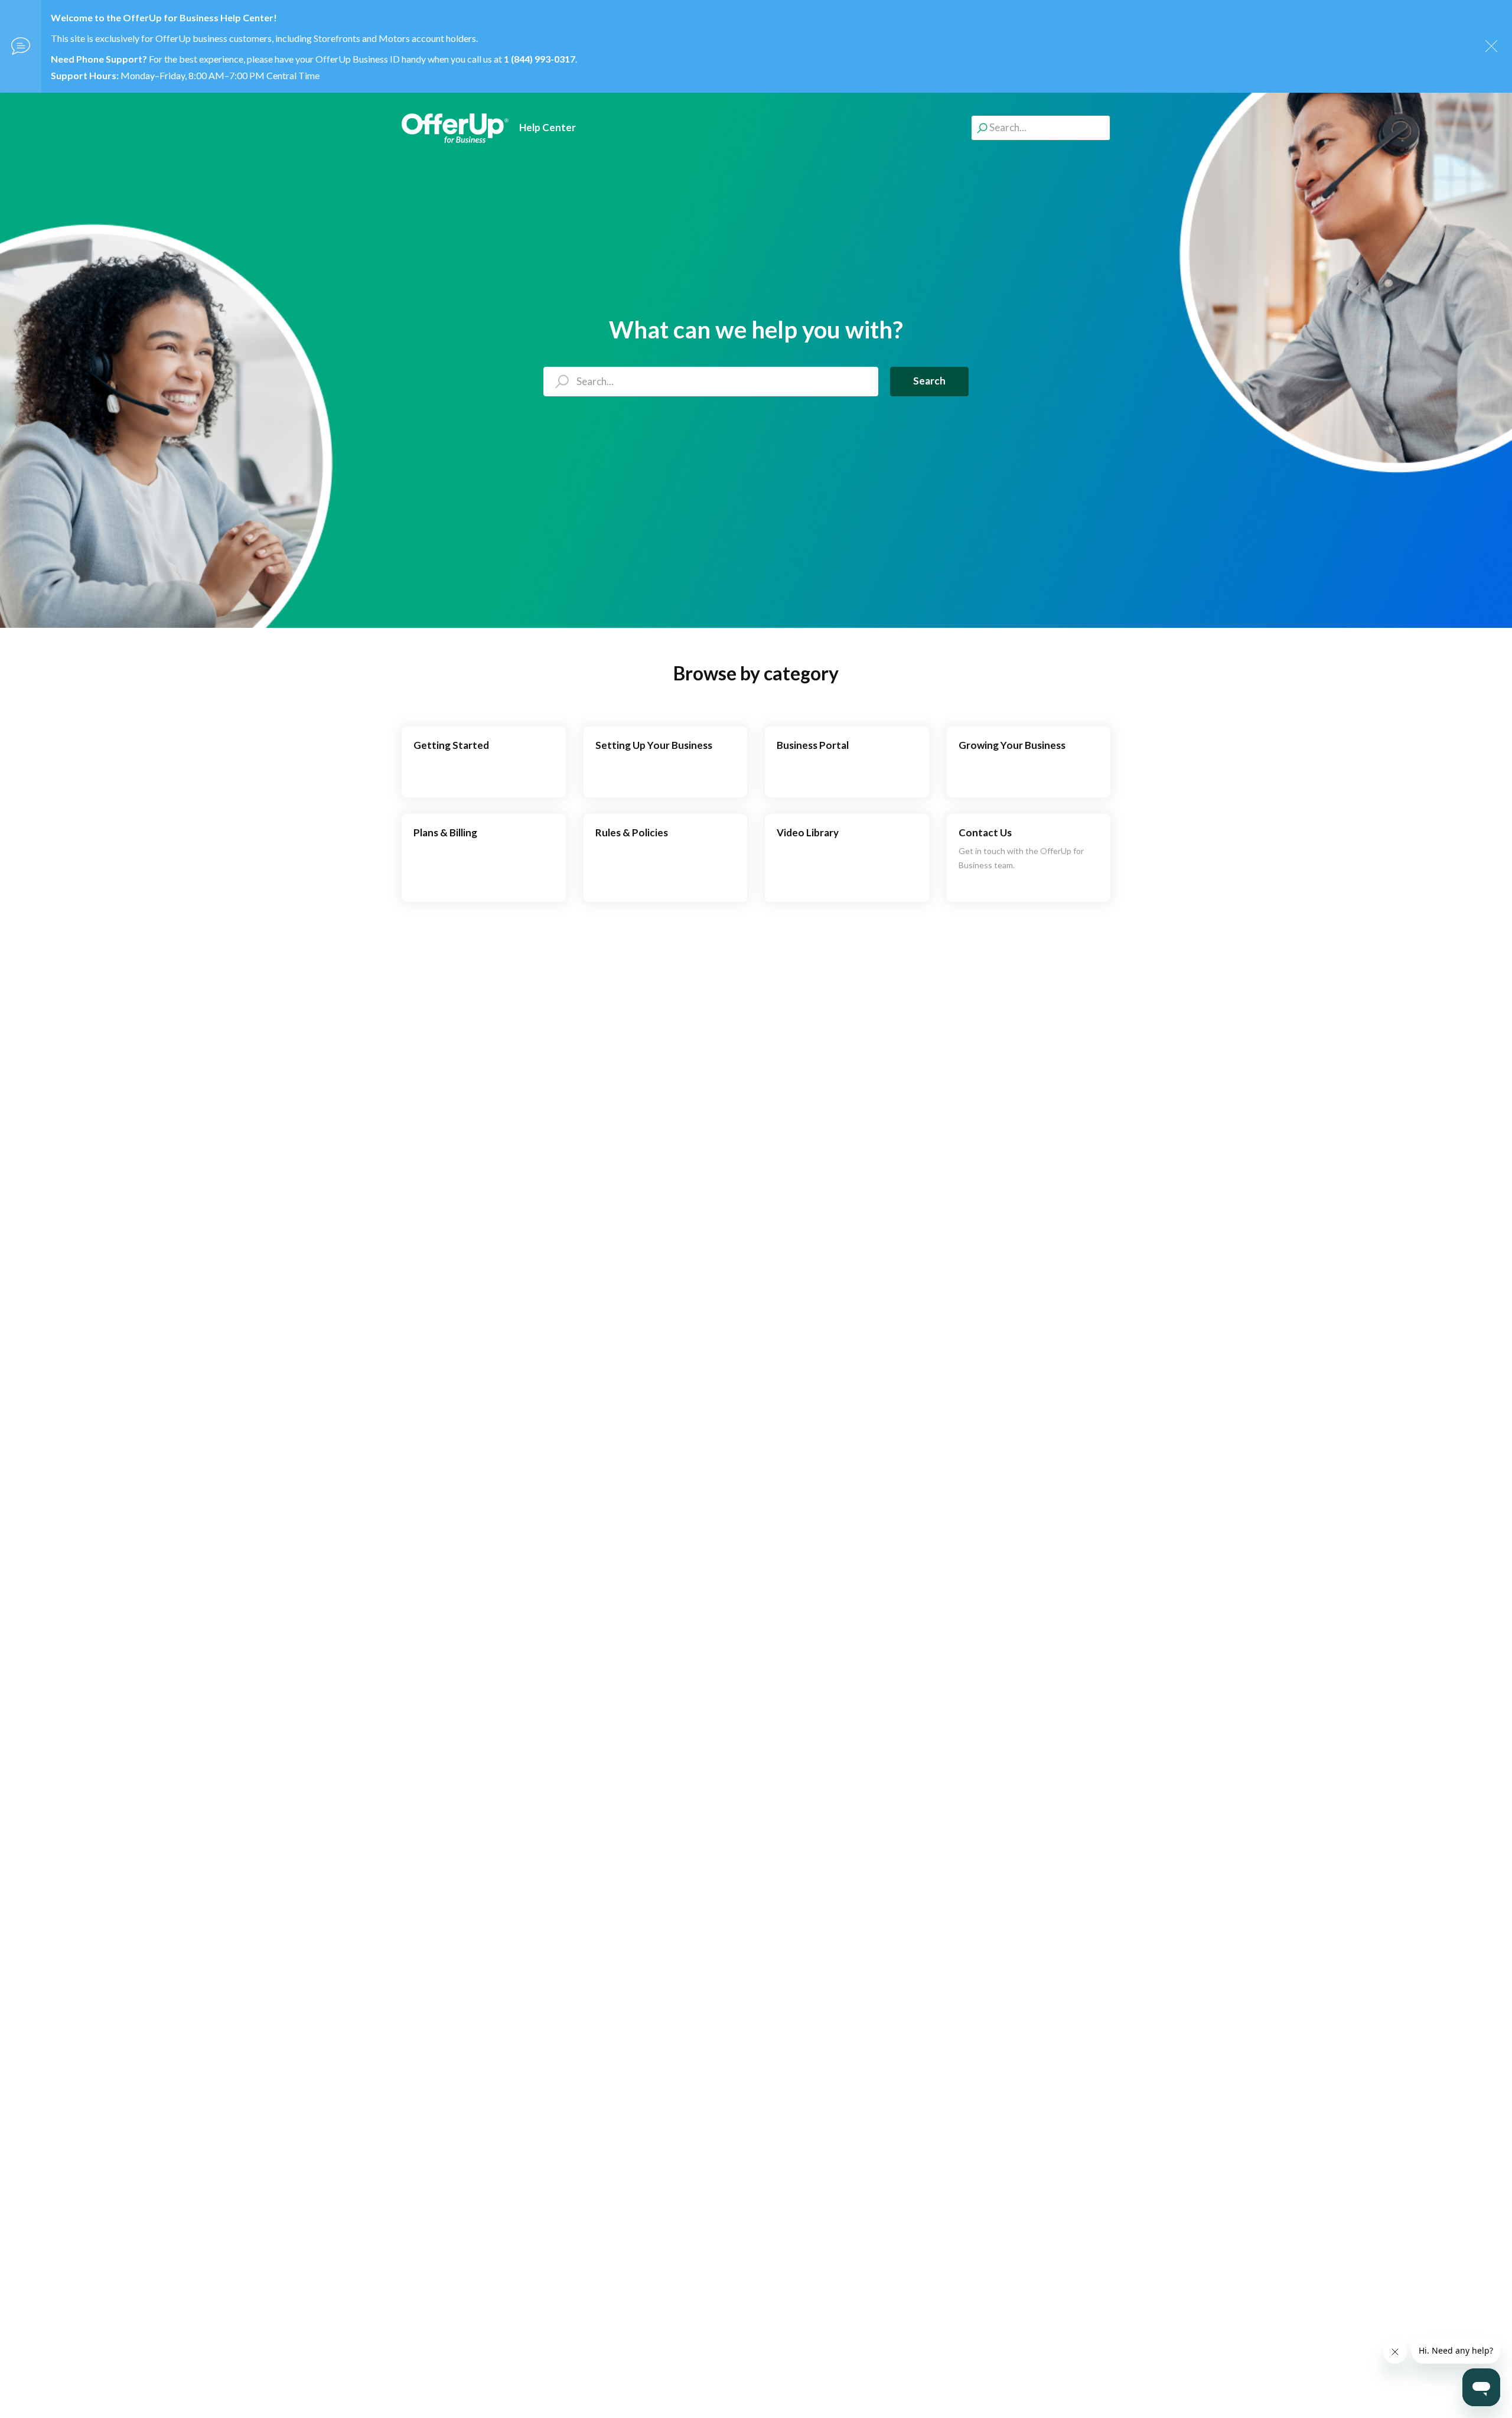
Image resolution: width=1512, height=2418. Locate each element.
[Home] (455, 128)
